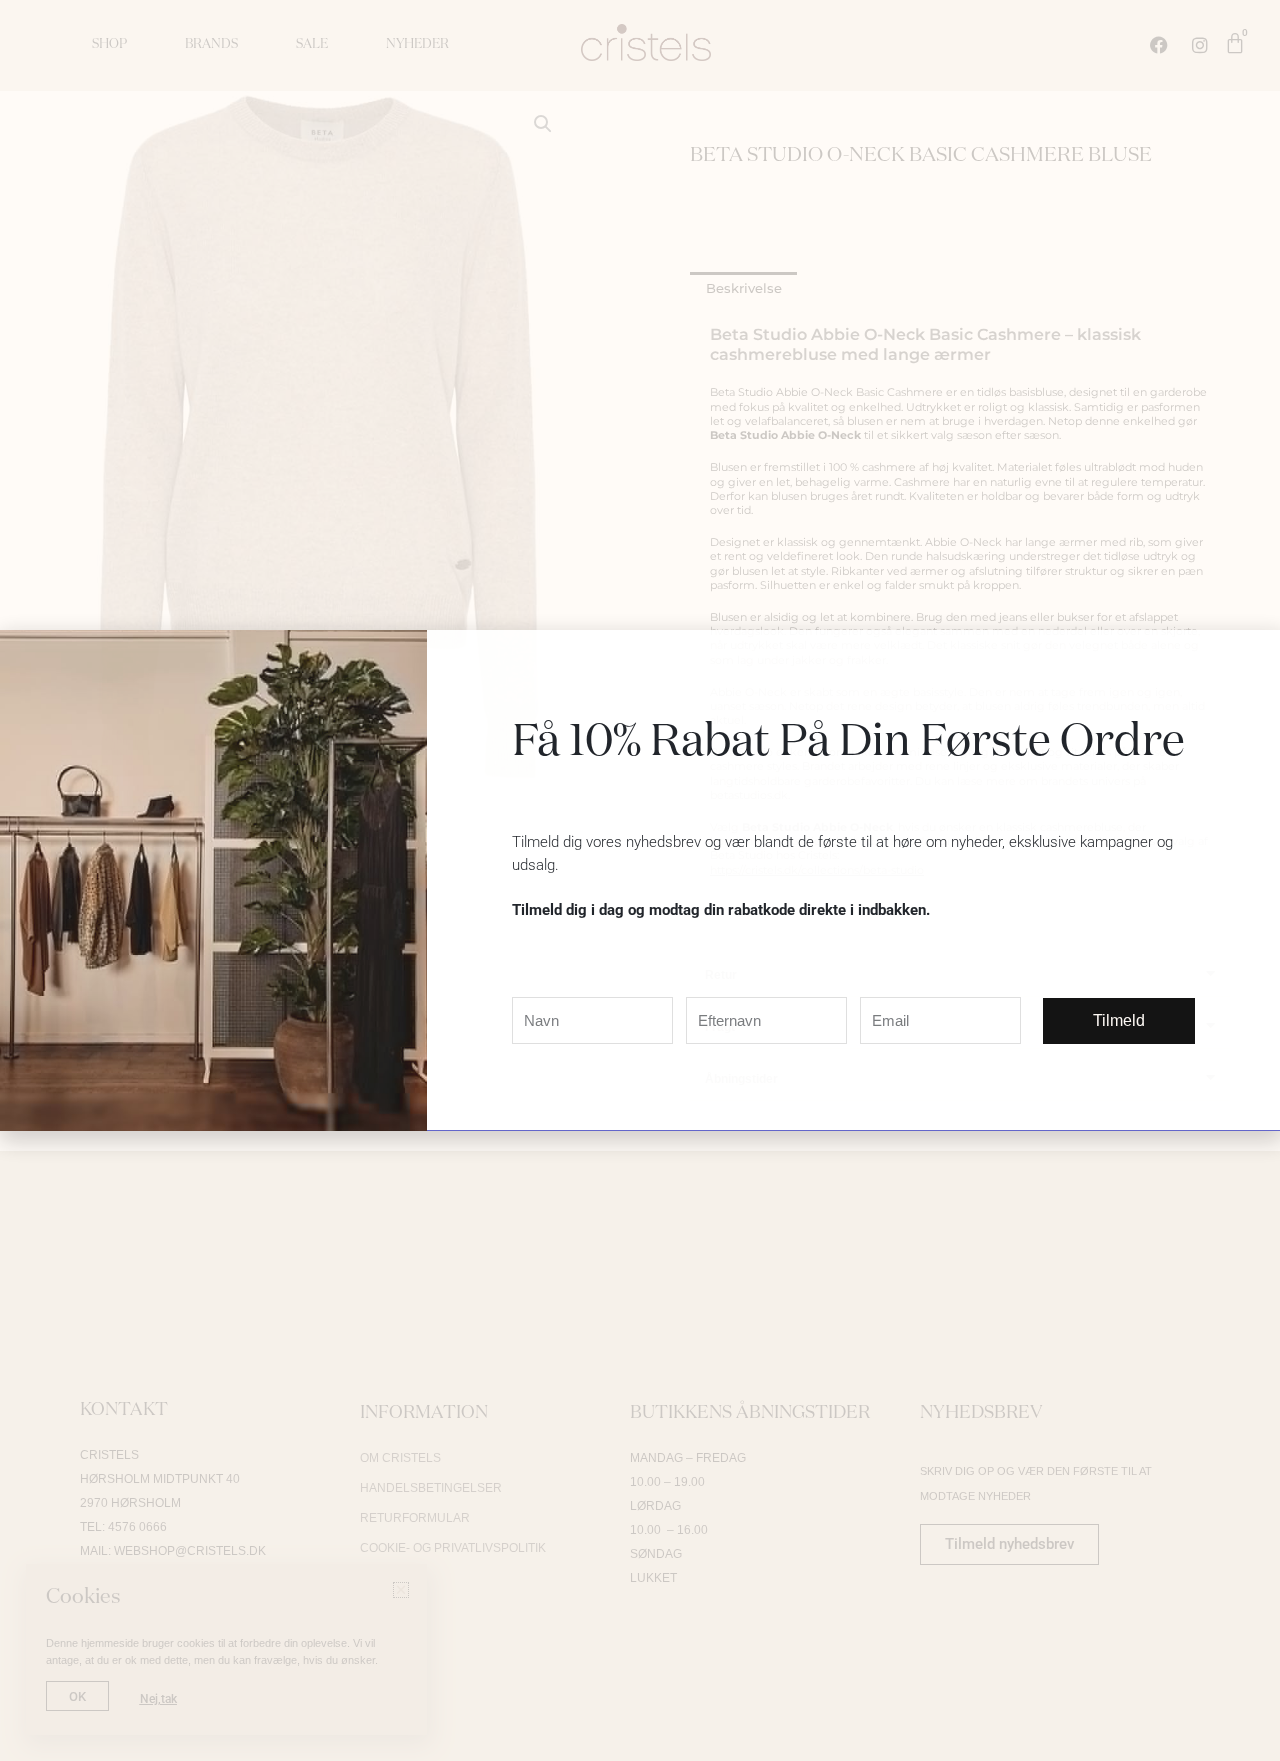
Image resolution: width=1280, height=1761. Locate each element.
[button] (1252, 657)
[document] (640, 880)
